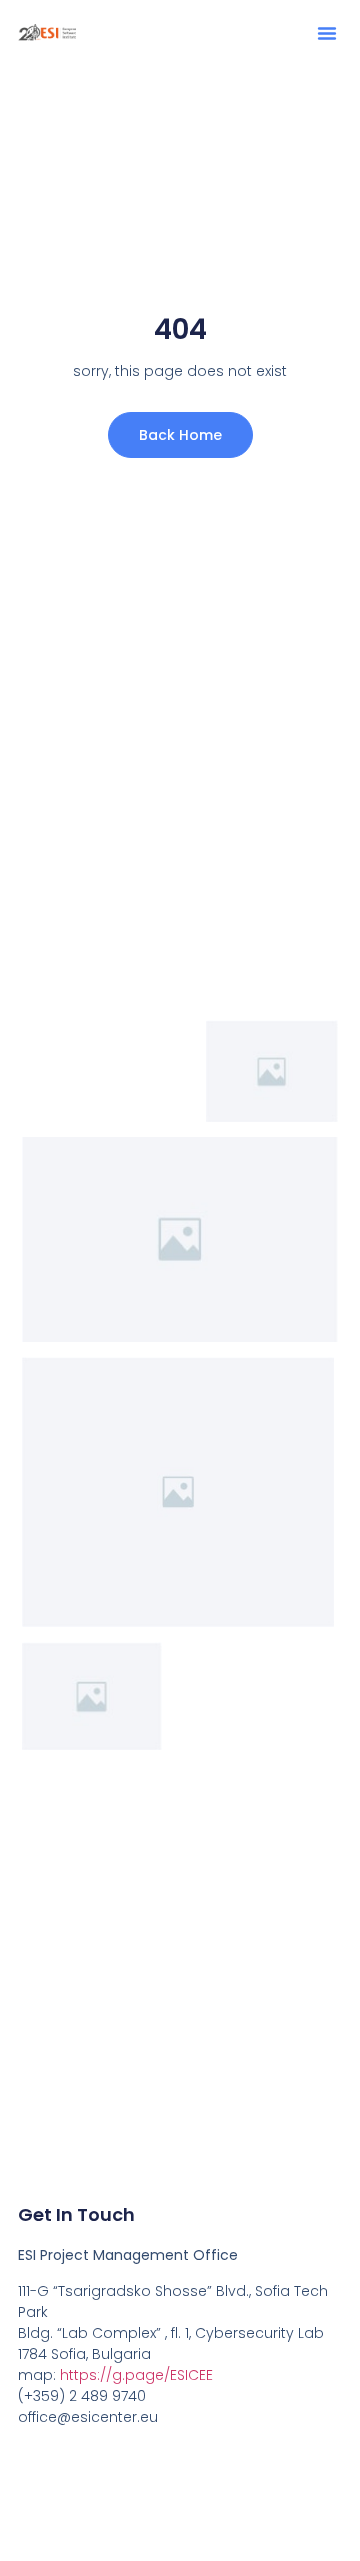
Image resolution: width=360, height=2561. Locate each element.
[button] (327, 33)
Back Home (180, 435)
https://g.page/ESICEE (136, 2375)
